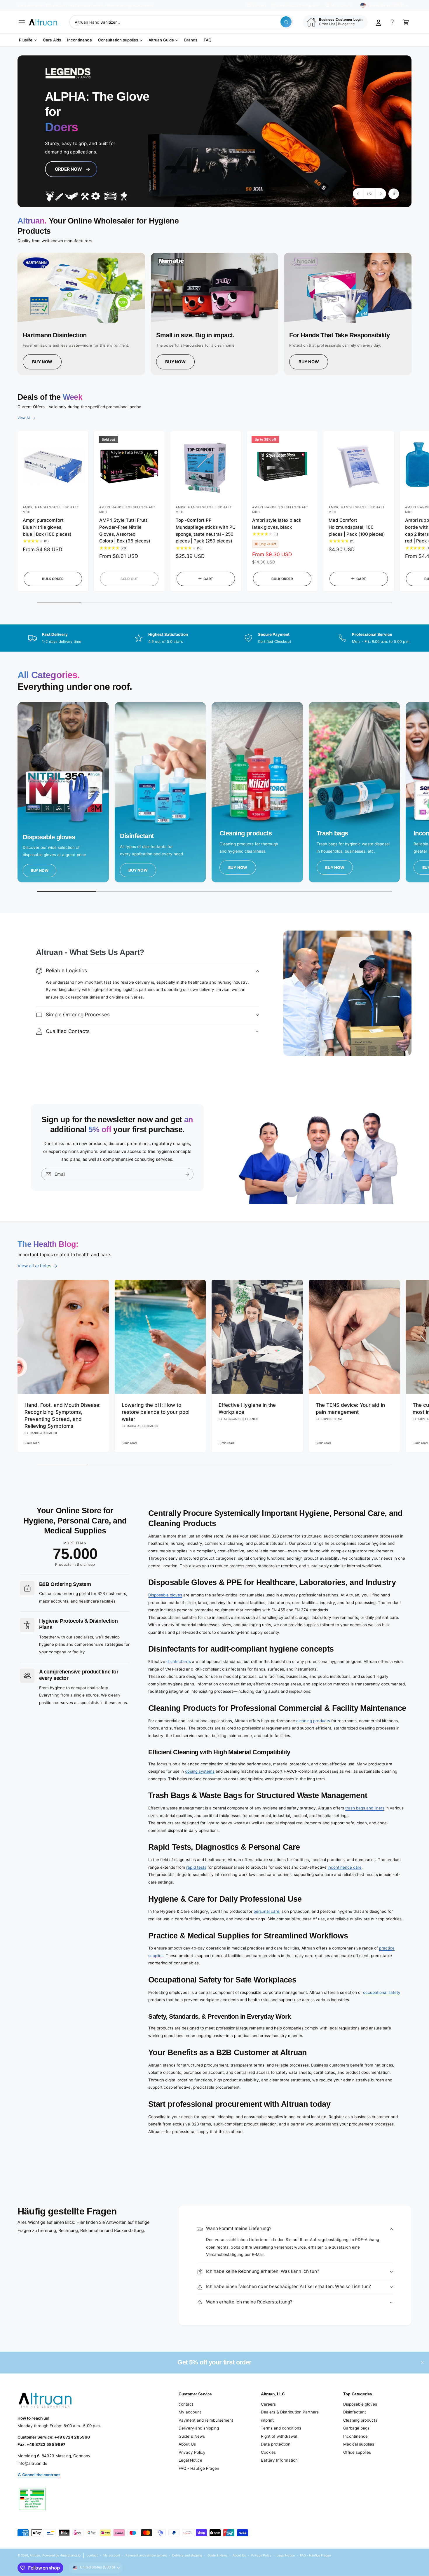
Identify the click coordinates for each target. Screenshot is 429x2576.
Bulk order (53, 579)
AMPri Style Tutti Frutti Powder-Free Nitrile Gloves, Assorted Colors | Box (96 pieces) (125, 530)
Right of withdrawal (279, 2436)
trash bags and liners (365, 1808)
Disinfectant (355, 2412)
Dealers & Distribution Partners (290, 2412)
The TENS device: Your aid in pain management (350, 1408)
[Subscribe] (187, 1174)
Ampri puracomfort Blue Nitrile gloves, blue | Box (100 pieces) (47, 527)
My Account (341, 5)
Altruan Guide (161, 40)
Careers (268, 2404)
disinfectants (178, 1662)
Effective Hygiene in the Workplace (247, 1408)
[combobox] (181, 22)
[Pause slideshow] (394, 194)
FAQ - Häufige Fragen (199, 2468)
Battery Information (279, 2460)
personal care (266, 1911)
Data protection (276, 2444)
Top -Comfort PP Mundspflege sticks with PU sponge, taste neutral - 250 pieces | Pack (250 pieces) (206, 530)
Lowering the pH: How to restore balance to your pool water (156, 1412)
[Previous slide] (358, 194)
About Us (187, 2444)
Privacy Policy (192, 2452)
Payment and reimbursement (206, 2420)
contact (186, 2404)
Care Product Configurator (298, 5)
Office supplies (357, 2452)
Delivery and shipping (199, 2428)
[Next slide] (381, 194)
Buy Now (42, 362)
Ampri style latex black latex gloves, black (277, 524)
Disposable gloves (165, 1595)
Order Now (66, 164)
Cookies (268, 2452)
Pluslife (26, 40)
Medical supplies (359, 2444)
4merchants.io (70, 2555)
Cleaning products (360, 2420)
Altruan (35, 2555)
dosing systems (200, 1771)
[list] (214, 314)
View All (24, 418)
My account (190, 2412)
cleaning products (313, 1721)
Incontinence (355, 2436)
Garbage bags (356, 2428)
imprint (267, 2420)
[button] (22, 22)
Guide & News (192, 2436)
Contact (259, 5)
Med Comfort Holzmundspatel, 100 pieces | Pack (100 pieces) (357, 527)
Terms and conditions (281, 2428)
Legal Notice (190, 2460)
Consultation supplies (118, 40)
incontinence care (345, 1867)
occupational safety (382, 1992)
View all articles (34, 1266)
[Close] (422, 2363)
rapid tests (196, 1867)
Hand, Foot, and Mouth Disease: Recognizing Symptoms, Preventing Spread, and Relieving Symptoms (63, 1415)
